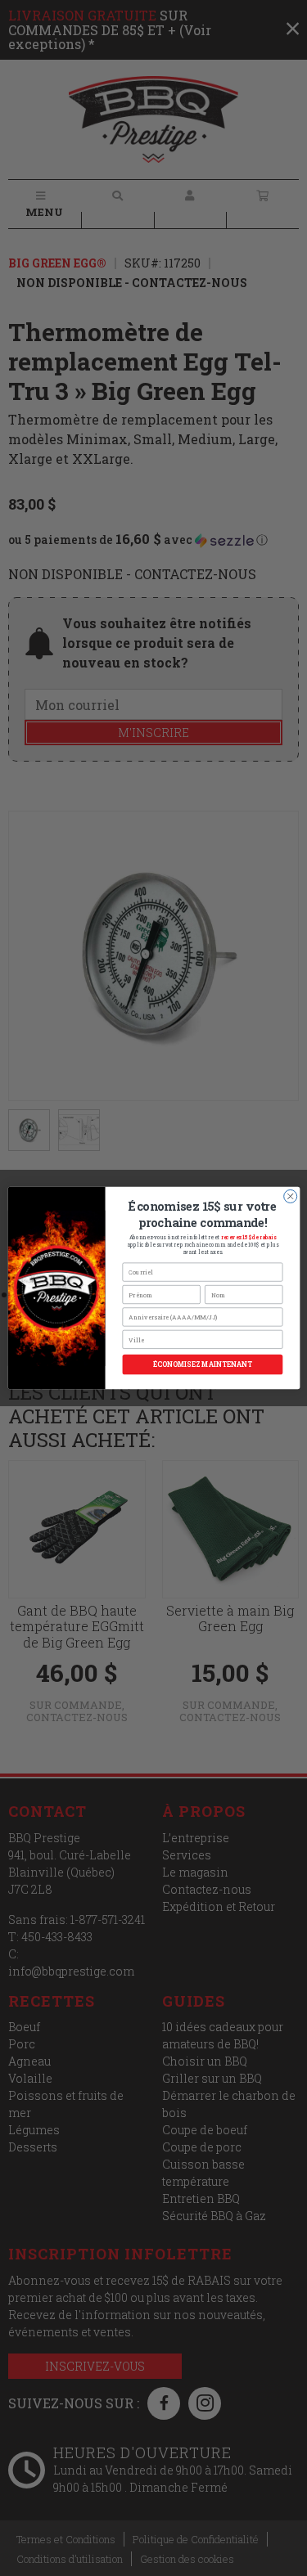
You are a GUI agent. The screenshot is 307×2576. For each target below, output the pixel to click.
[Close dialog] (290, 1196)
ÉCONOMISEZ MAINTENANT (202, 1365)
